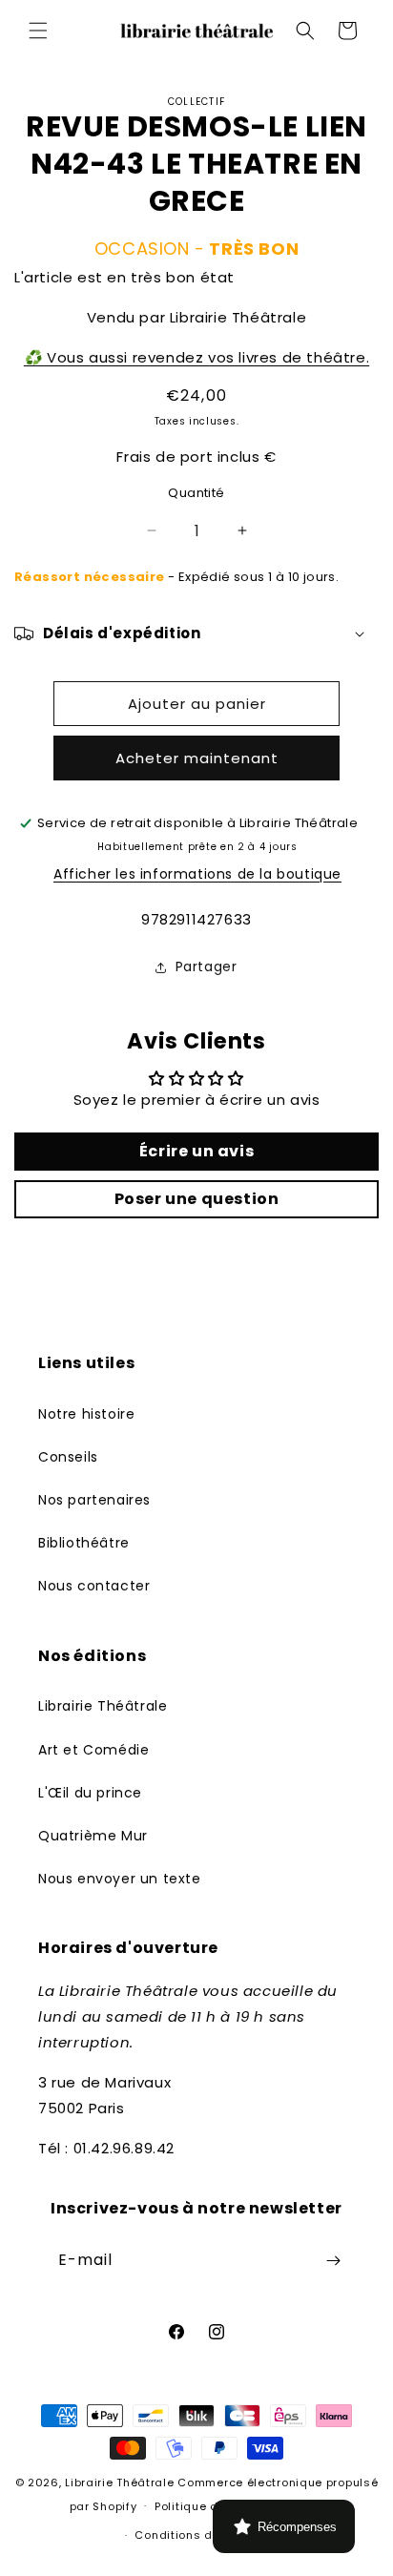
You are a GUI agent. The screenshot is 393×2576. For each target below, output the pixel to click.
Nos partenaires (94, 1500)
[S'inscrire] (333, 2261)
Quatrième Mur (93, 1836)
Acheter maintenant (197, 758)
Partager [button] (207, 966)
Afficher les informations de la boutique (197, 874)
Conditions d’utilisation (205, 2535)
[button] (38, 31)
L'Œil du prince (90, 1793)
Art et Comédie (93, 1750)
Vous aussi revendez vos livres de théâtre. (196, 357)
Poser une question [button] (197, 1199)
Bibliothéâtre (84, 1543)
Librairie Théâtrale (103, 1706)
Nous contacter (94, 1586)
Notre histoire (86, 1414)
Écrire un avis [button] (196, 1151)
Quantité (196, 493)
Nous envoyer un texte (120, 1879)
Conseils (68, 1457)
